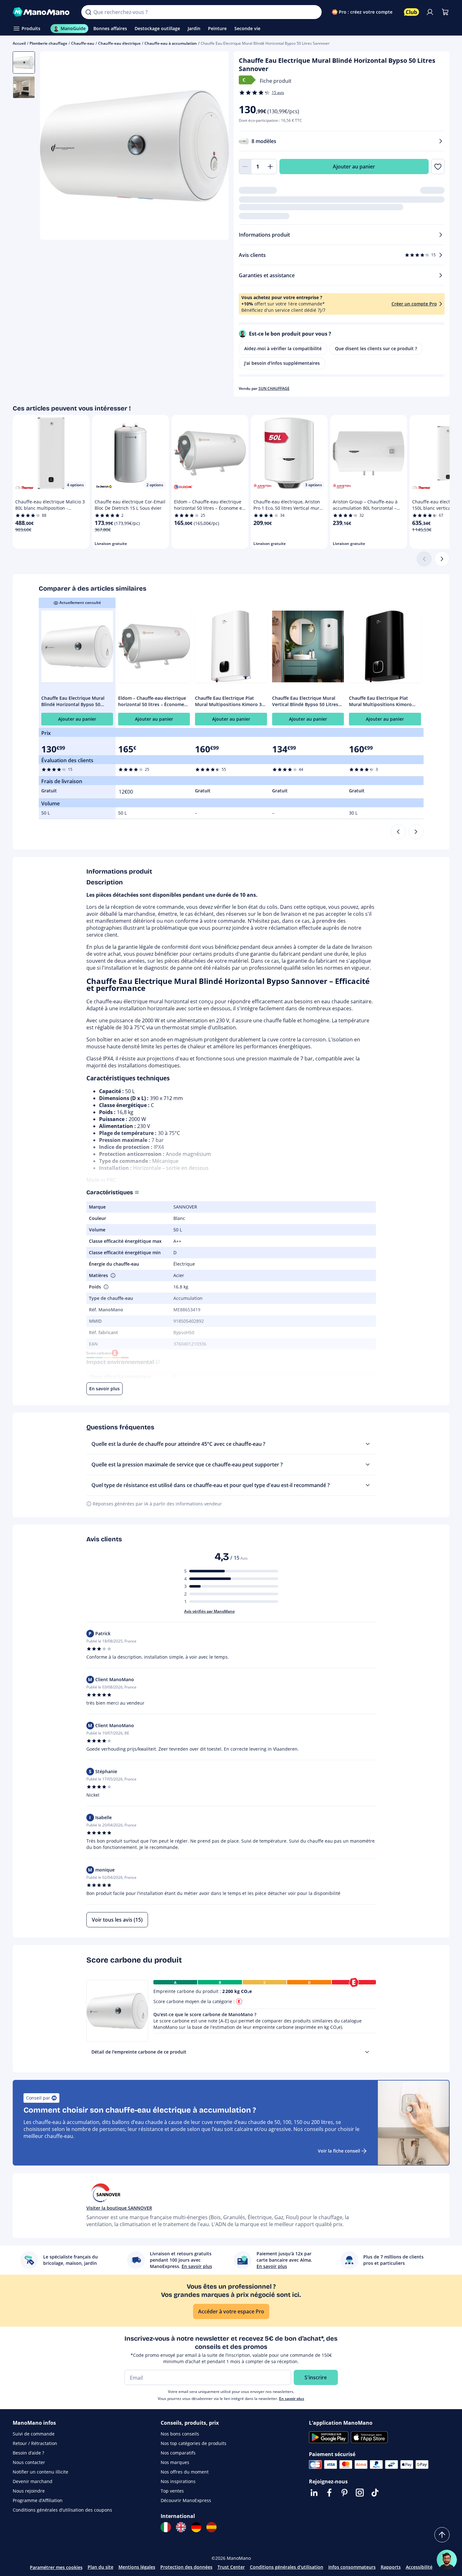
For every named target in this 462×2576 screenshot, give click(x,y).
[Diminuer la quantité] (245, 167)
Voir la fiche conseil (339, 2151)
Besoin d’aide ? (28, 2453)
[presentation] (367, 2052)
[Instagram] (360, 2493)
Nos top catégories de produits (194, 2443)
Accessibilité (419, 2567)
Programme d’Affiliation (38, 2500)
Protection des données (186, 2567)
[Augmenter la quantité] (271, 167)
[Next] (416, 832)
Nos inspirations (178, 2481)
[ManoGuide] (447, 2560)
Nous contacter (29, 2462)
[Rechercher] (88, 12)
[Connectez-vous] (430, 12)
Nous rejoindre (29, 2491)
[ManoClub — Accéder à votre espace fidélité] (412, 12)
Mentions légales (137, 2567)
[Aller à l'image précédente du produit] (53, 147)
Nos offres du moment (185, 2472)
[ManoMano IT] (166, 2527)
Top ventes (172, 2491)
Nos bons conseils (180, 2434)
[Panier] (445, 12)
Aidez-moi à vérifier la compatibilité (283, 348)
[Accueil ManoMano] (42, 12)
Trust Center (231, 2567)
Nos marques (175, 2462)
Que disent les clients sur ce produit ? (376, 348)
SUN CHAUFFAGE (274, 388)
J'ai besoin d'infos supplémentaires (282, 363)
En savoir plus (292, 2399)
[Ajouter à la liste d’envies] (438, 167)
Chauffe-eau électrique (119, 43)
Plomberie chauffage (48, 43)
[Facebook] (329, 2493)
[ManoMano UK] (181, 2527)
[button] (112, 1275)
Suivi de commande (34, 2434)
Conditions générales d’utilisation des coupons (62, 2510)
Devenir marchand (33, 2481)
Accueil (19, 43)
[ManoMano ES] (211, 2527)
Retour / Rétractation (35, 2443)
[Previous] (398, 832)
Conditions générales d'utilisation (287, 2567)
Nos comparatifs (178, 2453)
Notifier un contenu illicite (40, 2472)
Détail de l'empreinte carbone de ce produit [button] (139, 2052)
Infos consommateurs (352, 2567)
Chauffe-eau (83, 43)
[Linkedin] (314, 2493)
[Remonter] (442, 2535)
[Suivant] (442, 559)
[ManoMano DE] (196, 2527)
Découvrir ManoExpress (186, 2500)
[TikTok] (375, 2493)
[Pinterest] (345, 2493)
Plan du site (100, 2567)
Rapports (391, 2567)
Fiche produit (276, 81)
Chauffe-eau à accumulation (171, 43)
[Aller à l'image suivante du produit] (216, 147)
